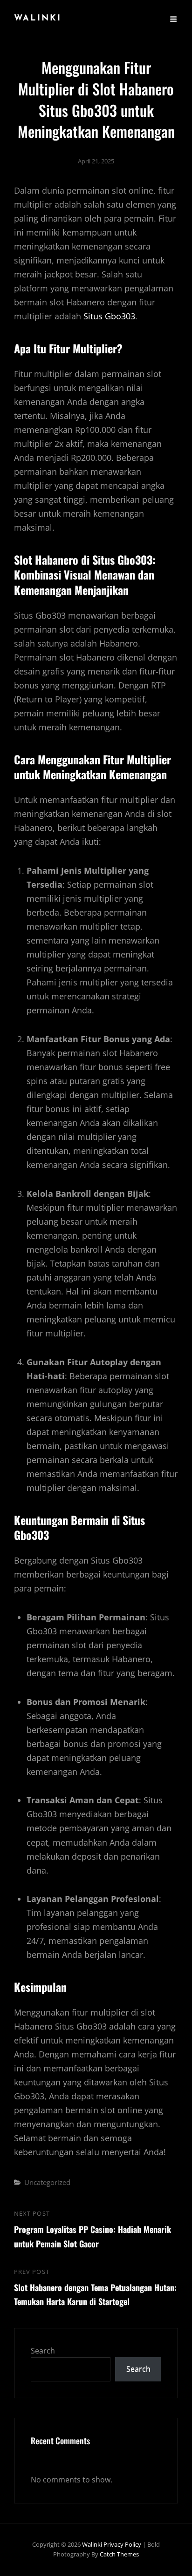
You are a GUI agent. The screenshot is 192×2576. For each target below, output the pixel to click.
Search (43, 2351)
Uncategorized (47, 2182)
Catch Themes (119, 2554)
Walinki (38, 19)
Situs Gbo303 (109, 316)
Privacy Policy (122, 2544)
